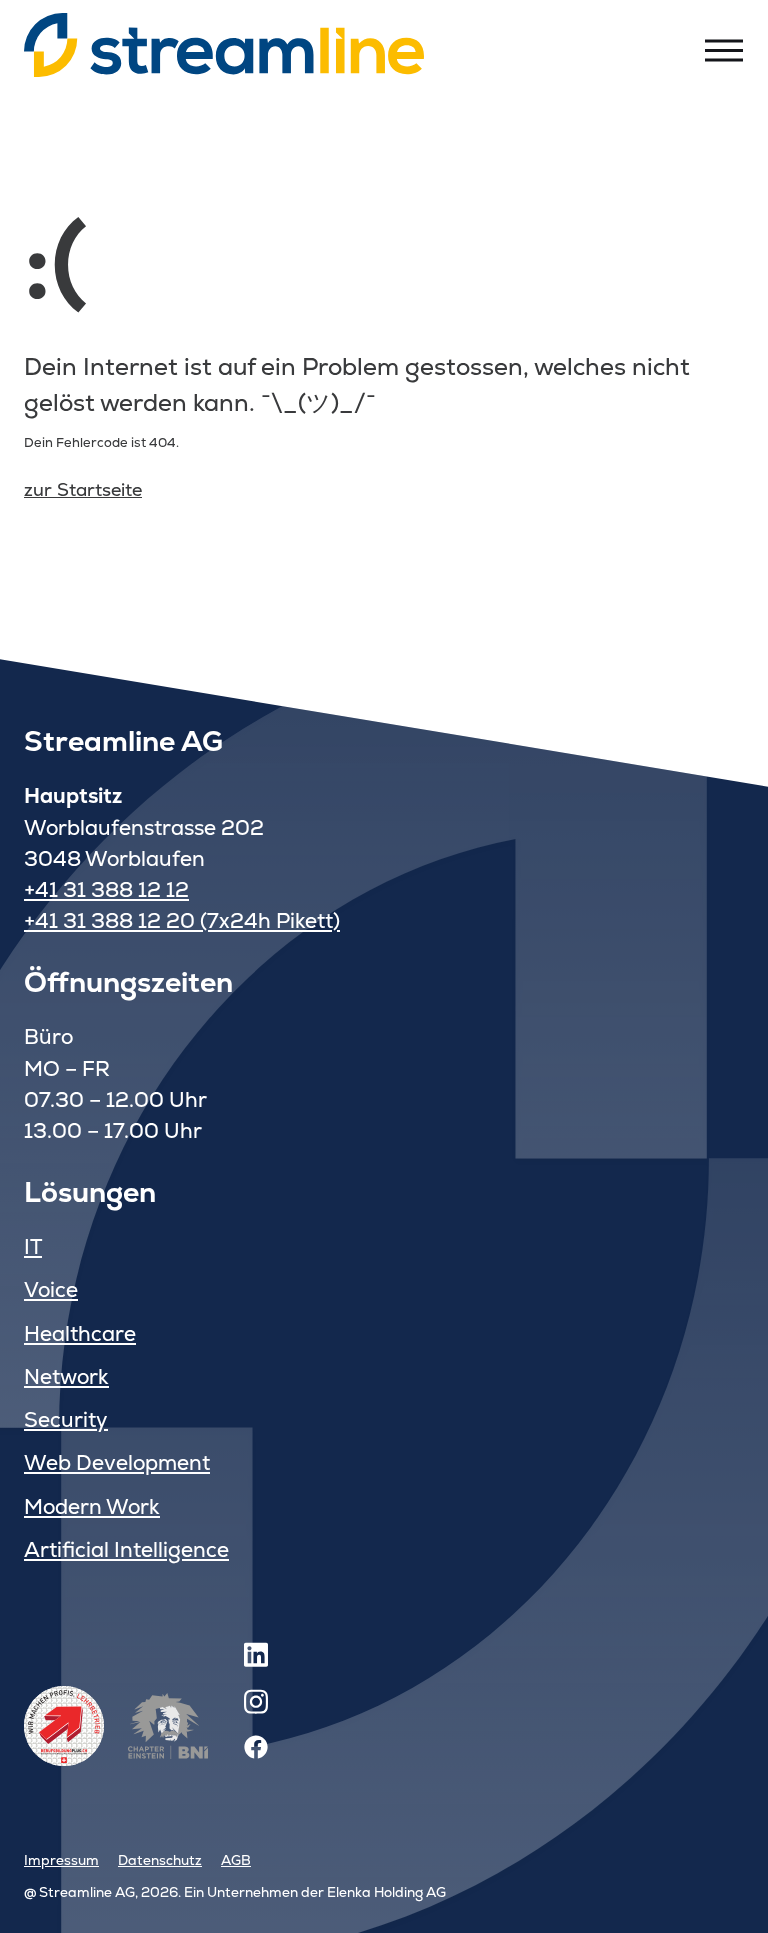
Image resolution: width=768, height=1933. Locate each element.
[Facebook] (256, 1752)
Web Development (117, 1462)
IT (33, 1246)
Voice (51, 1289)
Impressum (61, 1860)
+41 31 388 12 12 (106, 889)
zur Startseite (83, 489)
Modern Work (92, 1506)
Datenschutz (160, 1860)
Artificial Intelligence (126, 1549)
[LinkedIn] (256, 1658)
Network (66, 1376)
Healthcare (80, 1333)
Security (66, 1419)
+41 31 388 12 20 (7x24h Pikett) (182, 920)
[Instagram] (256, 1705)
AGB (236, 1860)
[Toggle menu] (724, 50)
